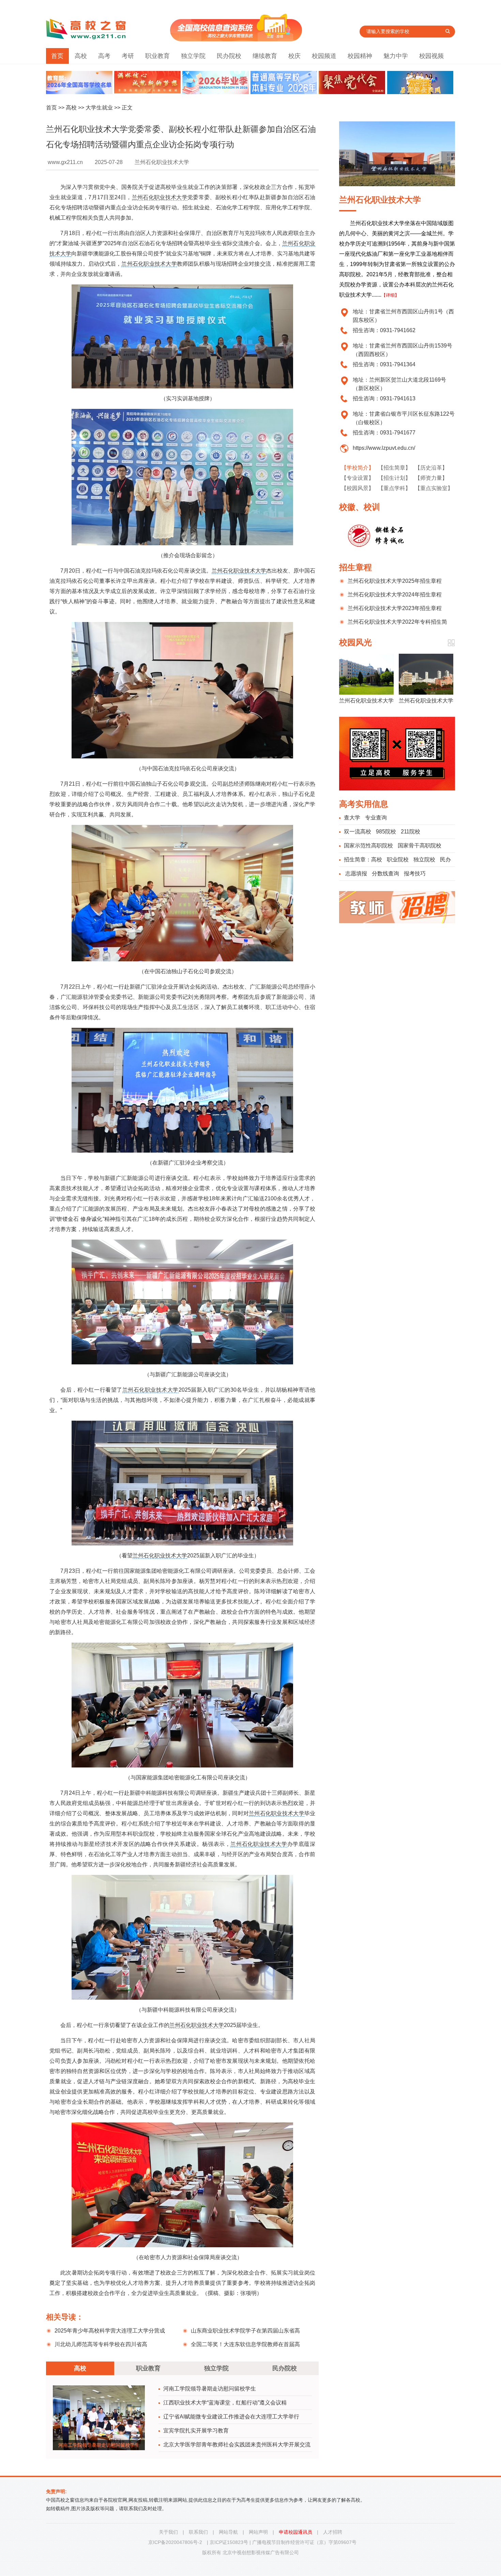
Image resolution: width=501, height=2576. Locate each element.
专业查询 (376, 818)
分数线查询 (385, 874)
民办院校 (229, 56)
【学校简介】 (358, 468)
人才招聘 (333, 2532)
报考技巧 (415, 874)
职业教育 (157, 56)
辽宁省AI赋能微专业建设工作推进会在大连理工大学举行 (231, 2417)
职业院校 (398, 860)
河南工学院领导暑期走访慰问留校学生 (210, 2389)
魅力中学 (396, 56)
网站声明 (258, 2532)
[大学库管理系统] (236, 39)
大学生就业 (99, 108)
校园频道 (324, 56)
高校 (81, 56)
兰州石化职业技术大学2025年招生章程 (395, 581)
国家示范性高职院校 (368, 846)
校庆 (294, 56)
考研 (128, 56)
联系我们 (198, 2532)
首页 (57, 56)
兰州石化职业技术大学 (160, 197)
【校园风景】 (358, 488)
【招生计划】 (394, 478)
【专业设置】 (358, 478)
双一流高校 (358, 832)
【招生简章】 (394, 468)
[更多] (451, 643)
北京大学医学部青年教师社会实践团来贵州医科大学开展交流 (237, 2445)
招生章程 (355, 567)
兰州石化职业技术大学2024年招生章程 (395, 595)
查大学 (352, 818)
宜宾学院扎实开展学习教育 (196, 2431)
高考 (104, 56)
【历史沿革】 (431, 468)
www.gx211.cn (65, 162)
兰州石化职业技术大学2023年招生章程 (395, 608)
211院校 (411, 832)
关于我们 (168, 2532)
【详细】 (390, 295)
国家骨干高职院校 (420, 846)
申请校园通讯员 (295, 2532)
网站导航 (228, 2532)
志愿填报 (356, 874)
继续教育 (265, 56)
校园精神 (360, 56)
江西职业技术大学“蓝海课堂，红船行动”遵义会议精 (225, 2403)
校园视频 (431, 56)
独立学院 (193, 56)
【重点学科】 (394, 488)
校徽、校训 (360, 507)
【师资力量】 (431, 478)
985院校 (386, 832)
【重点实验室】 (434, 488)
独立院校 (424, 860)
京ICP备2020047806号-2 (175, 2542)
